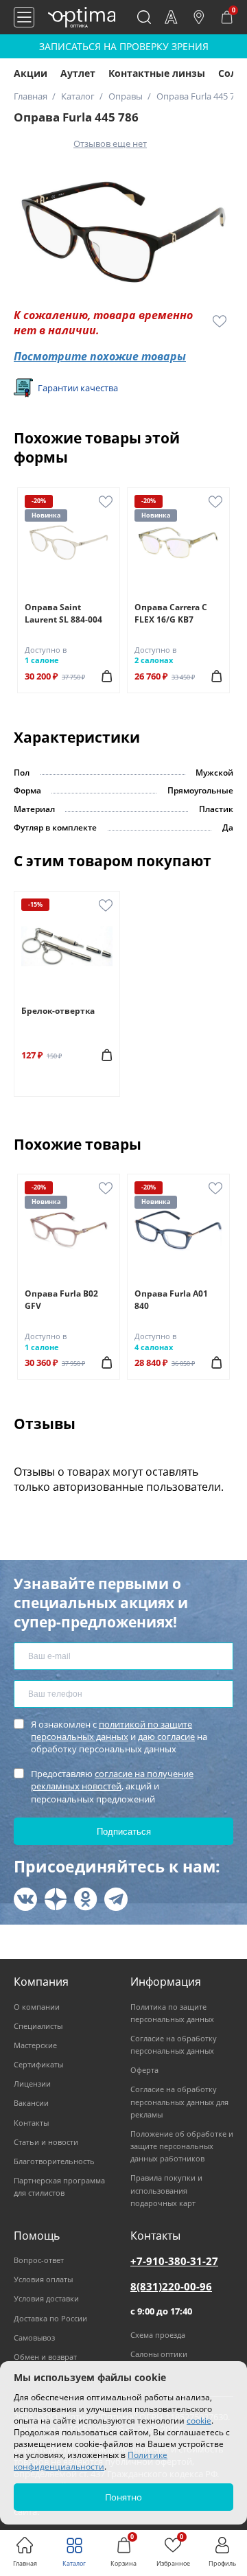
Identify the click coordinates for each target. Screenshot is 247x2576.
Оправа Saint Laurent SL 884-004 (63, 613)
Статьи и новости (46, 2142)
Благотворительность (54, 2161)
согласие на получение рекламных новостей (112, 1780)
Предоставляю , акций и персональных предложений (112, 1786)
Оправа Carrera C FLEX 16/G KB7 (171, 613)
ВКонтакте (25, 1899)
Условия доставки (46, 2298)
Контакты (31, 2123)
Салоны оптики (159, 2354)
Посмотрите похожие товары (100, 356)
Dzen (56, 1899)
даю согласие (166, 1737)
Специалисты (38, 2026)
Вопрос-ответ (39, 2260)
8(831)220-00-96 (171, 2286)
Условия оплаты (43, 2279)
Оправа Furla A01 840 (171, 1300)
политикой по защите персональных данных (111, 1730)
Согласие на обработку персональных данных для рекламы (179, 2101)
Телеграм (116, 1899)
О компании (37, 2007)
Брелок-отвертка (58, 1011)
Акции (31, 73)
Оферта (144, 2070)
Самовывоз (34, 2337)
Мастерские (35, 2045)
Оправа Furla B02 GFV (61, 1300)
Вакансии (31, 2103)
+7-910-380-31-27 (174, 2261)
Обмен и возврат (45, 2357)
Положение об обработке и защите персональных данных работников (182, 2146)
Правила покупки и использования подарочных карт (166, 2190)
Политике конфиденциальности (91, 2461)
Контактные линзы (157, 73)
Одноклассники (86, 1899)
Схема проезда (158, 2335)
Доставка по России (50, 2318)
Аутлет (78, 73)
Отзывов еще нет (110, 143)
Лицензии (32, 2084)
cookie (199, 2421)
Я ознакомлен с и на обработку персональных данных (119, 1737)
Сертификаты (38, 2064)
